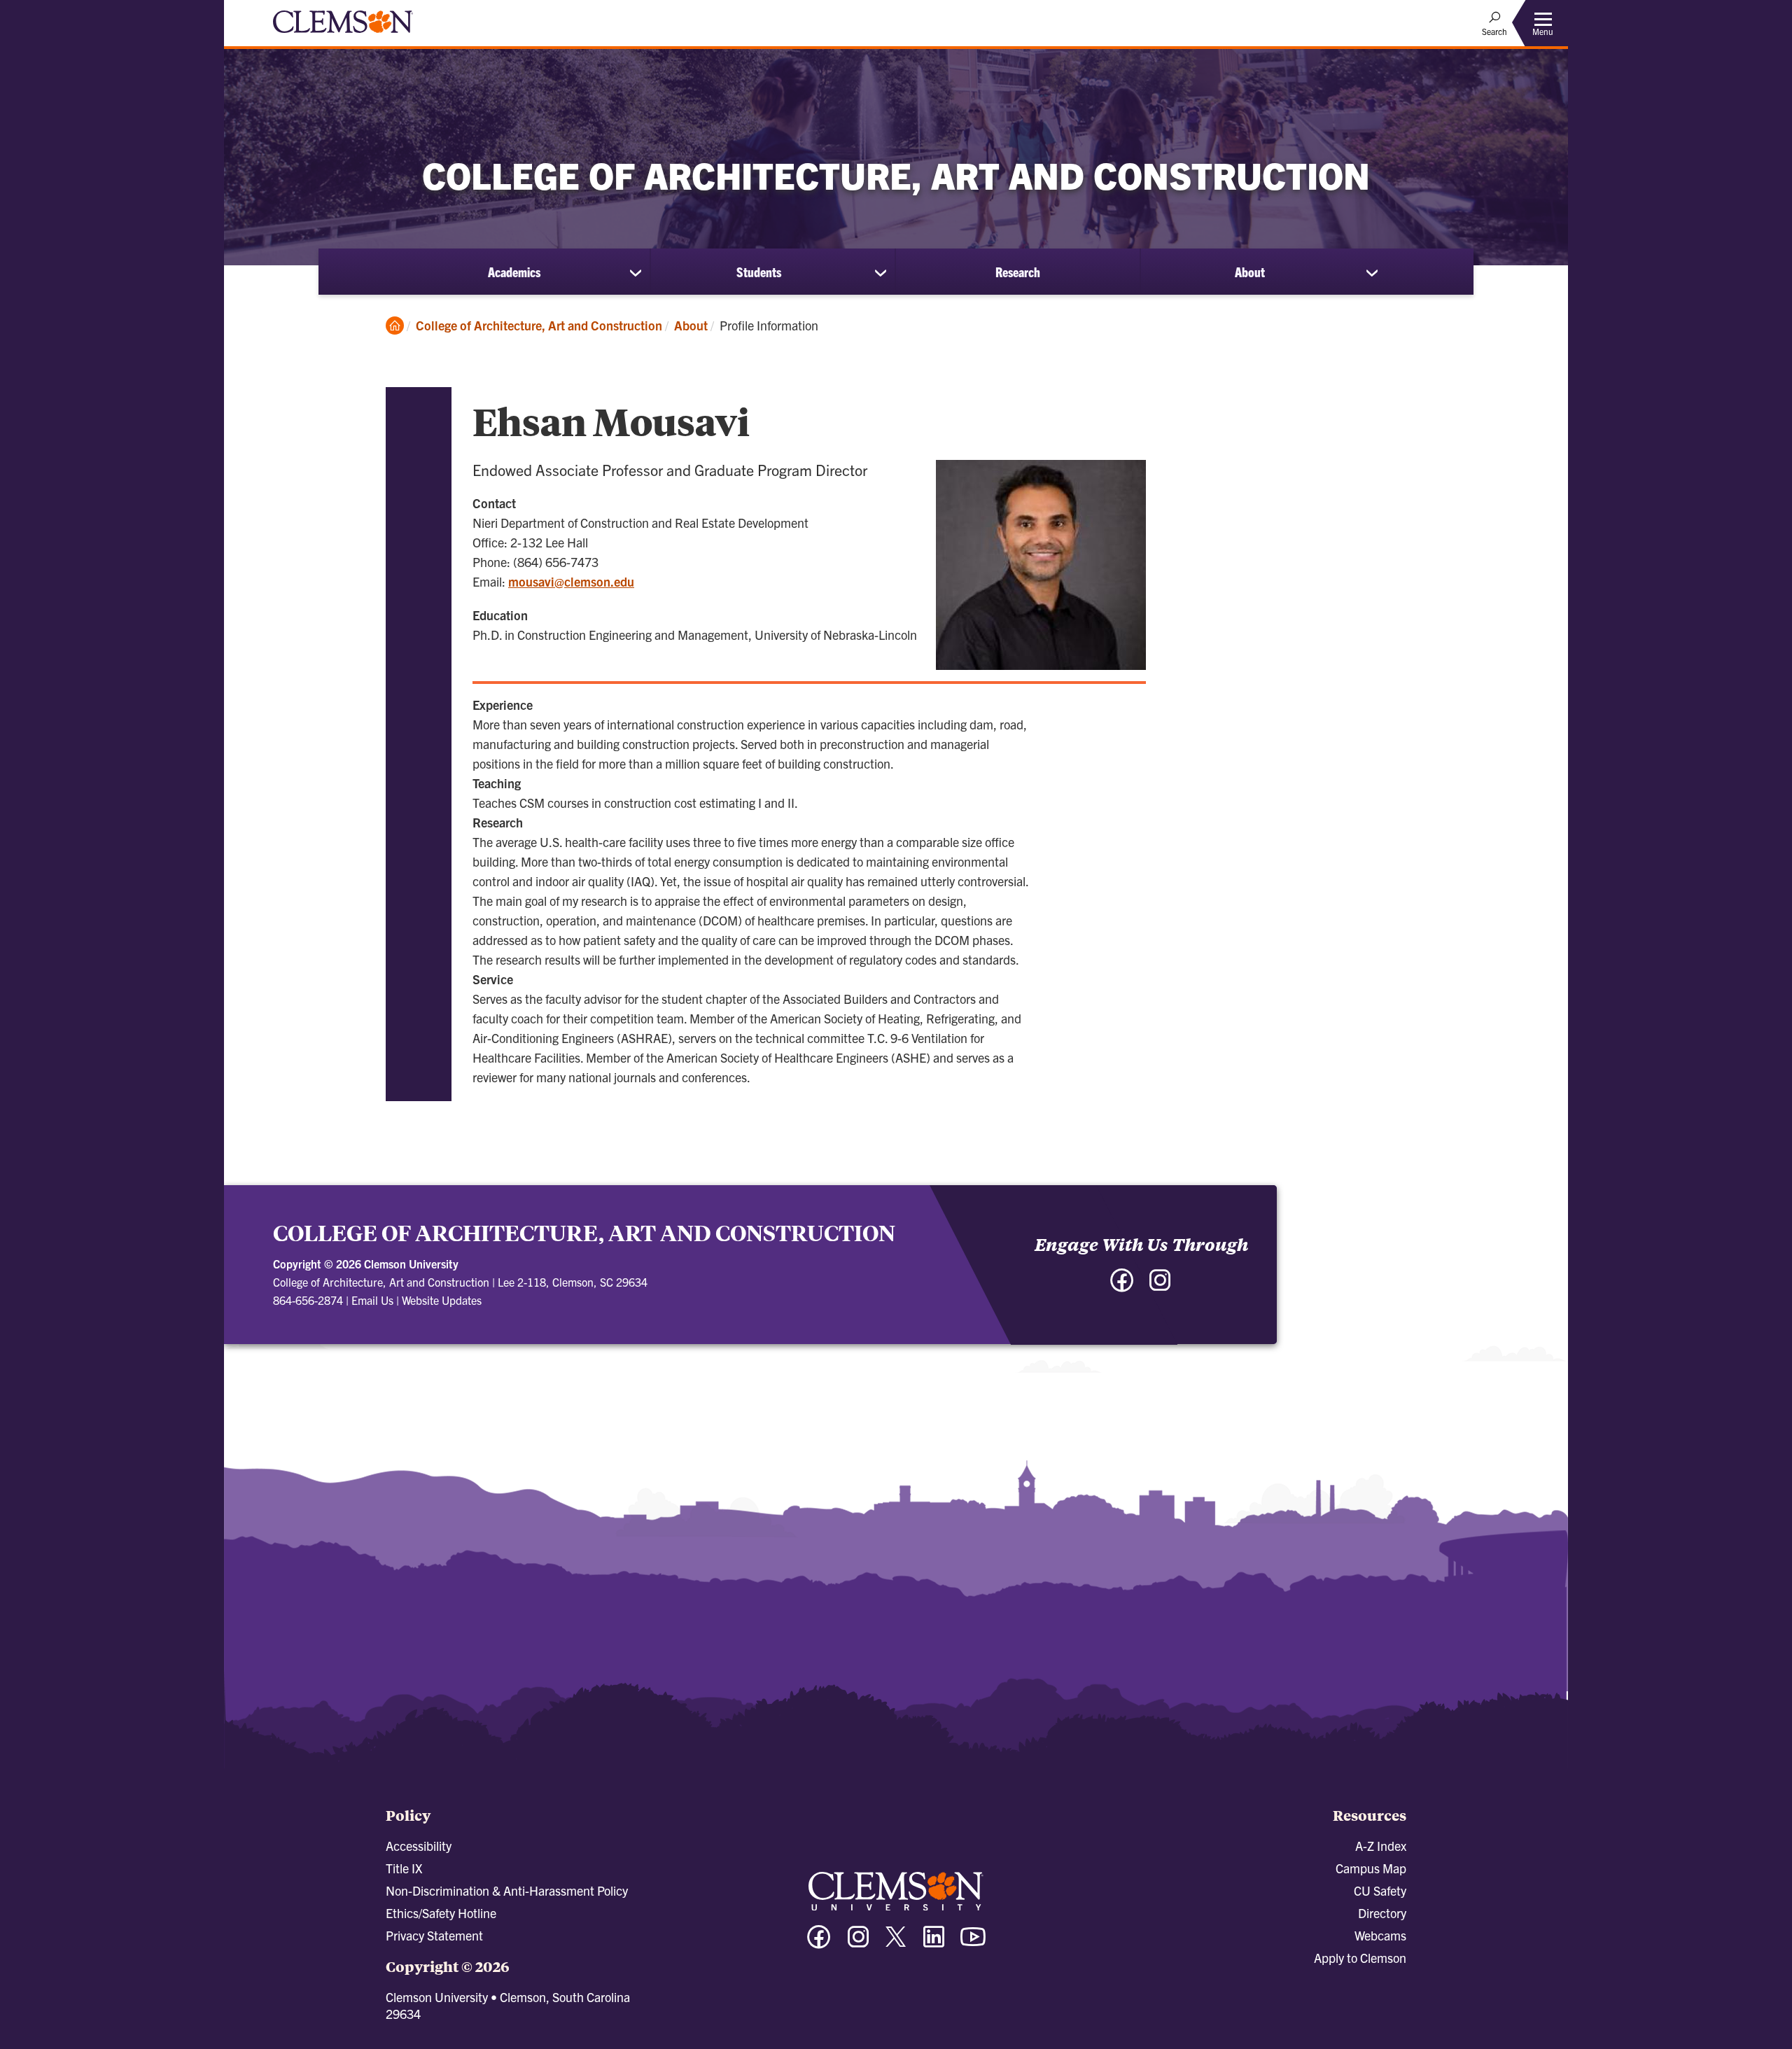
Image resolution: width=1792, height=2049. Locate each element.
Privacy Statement (434, 1935)
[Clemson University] (343, 35)
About (1250, 272)
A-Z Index (1381, 1846)
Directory (1382, 1913)
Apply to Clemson (1360, 1958)
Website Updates (442, 1300)
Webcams (1380, 1935)
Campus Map (1371, 1868)
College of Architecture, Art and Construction (539, 325)
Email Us (372, 1300)
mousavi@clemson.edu (571, 581)
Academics (514, 272)
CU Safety (1380, 1890)
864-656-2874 (308, 1300)
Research (1018, 272)
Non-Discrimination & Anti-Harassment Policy (507, 1890)
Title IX (404, 1868)
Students (759, 272)
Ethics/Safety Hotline (441, 1913)
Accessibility (419, 1846)
